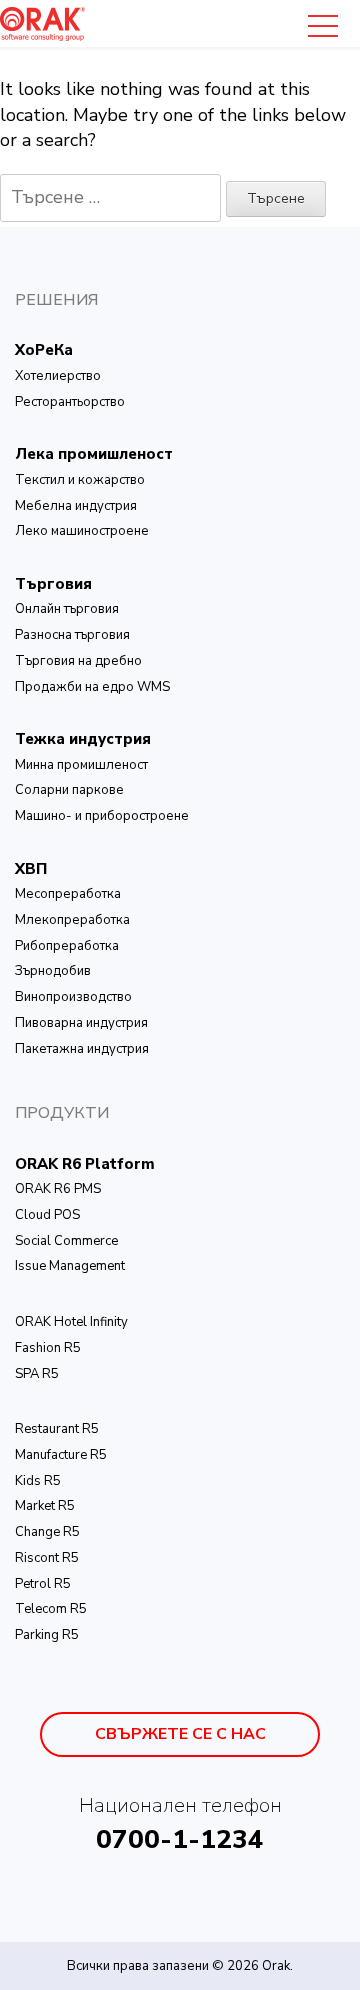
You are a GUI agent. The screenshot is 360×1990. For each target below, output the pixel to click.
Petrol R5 (43, 1584)
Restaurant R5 (57, 1429)
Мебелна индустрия (76, 506)
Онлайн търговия (67, 609)
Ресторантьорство (70, 402)
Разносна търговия (72, 635)
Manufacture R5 (61, 1455)
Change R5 (47, 1532)
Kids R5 (38, 1481)
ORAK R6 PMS (58, 1189)
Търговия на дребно (78, 661)
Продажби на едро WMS (92, 687)
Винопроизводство (73, 997)
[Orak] (42, 22)
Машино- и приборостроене (102, 816)
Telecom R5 (51, 1609)
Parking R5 (47, 1635)
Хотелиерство (58, 376)
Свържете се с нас (180, 1734)
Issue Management (70, 1266)
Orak (276, 1966)
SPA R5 (37, 1374)
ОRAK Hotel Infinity (71, 1322)
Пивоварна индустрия (81, 1023)
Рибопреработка (67, 946)
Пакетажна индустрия (82, 1049)
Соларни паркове (69, 790)
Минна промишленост (81, 765)
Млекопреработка (72, 920)
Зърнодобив (53, 971)
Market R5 (45, 1506)
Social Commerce (66, 1241)
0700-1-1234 (180, 1839)
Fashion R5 (48, 1348)
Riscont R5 (47, 1558)
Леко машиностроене (82, 531)
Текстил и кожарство (80, 480)
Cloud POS (47, 1215)
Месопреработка (68, 894)
